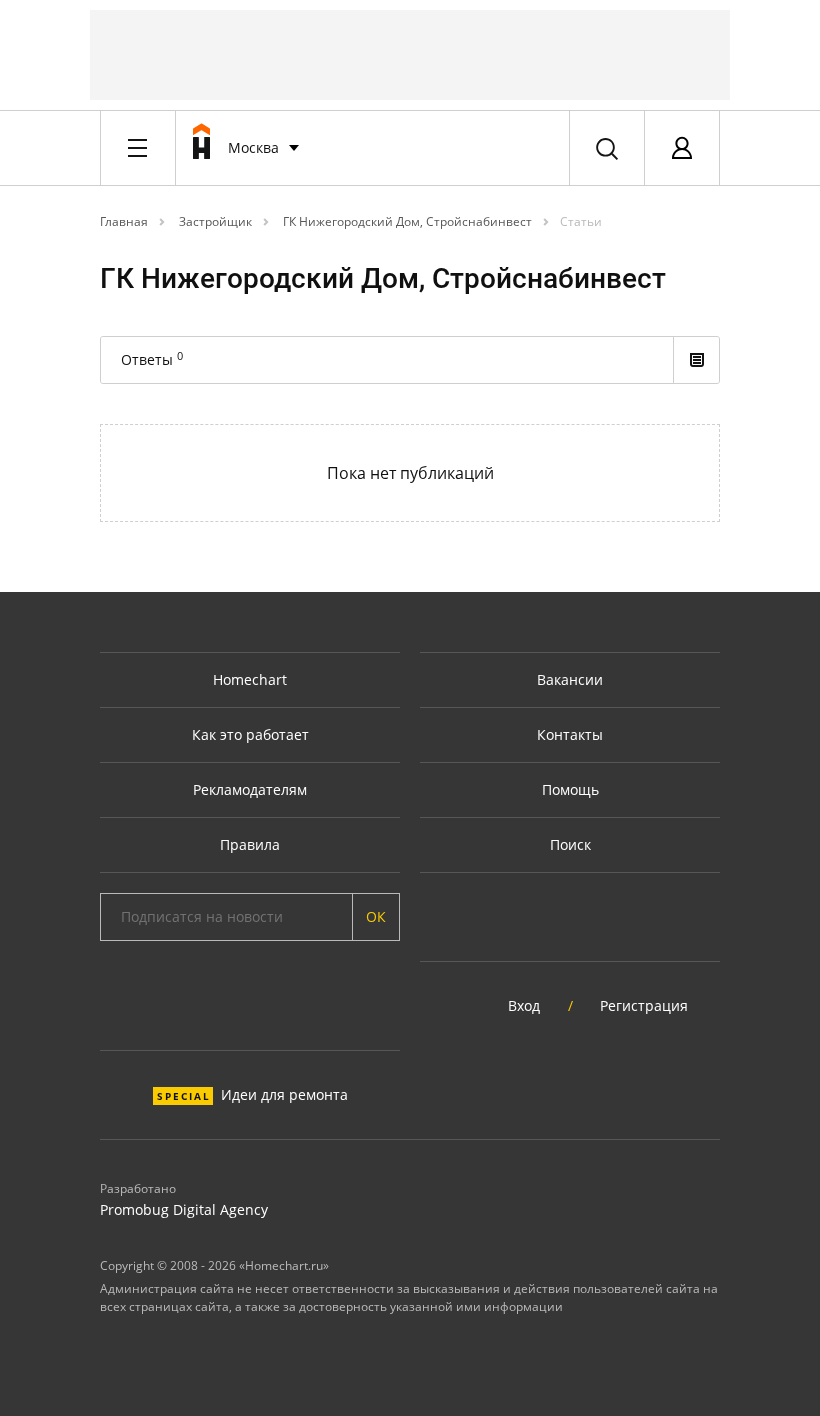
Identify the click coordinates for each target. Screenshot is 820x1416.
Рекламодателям (250, 789)
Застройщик (214, 221)
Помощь (570, 789)
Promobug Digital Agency (184, 1209)
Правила (250, 844)
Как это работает (250, 734)
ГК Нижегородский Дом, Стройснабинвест (406, 221)
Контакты (570, 734)
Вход (524, 1005)
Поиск (570, 844)
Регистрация (644, 1005)
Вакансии (570, 679)
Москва (253, 147)
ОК (376, 916)
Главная (124, 221)
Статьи (581, 221)
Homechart (250, 679)
